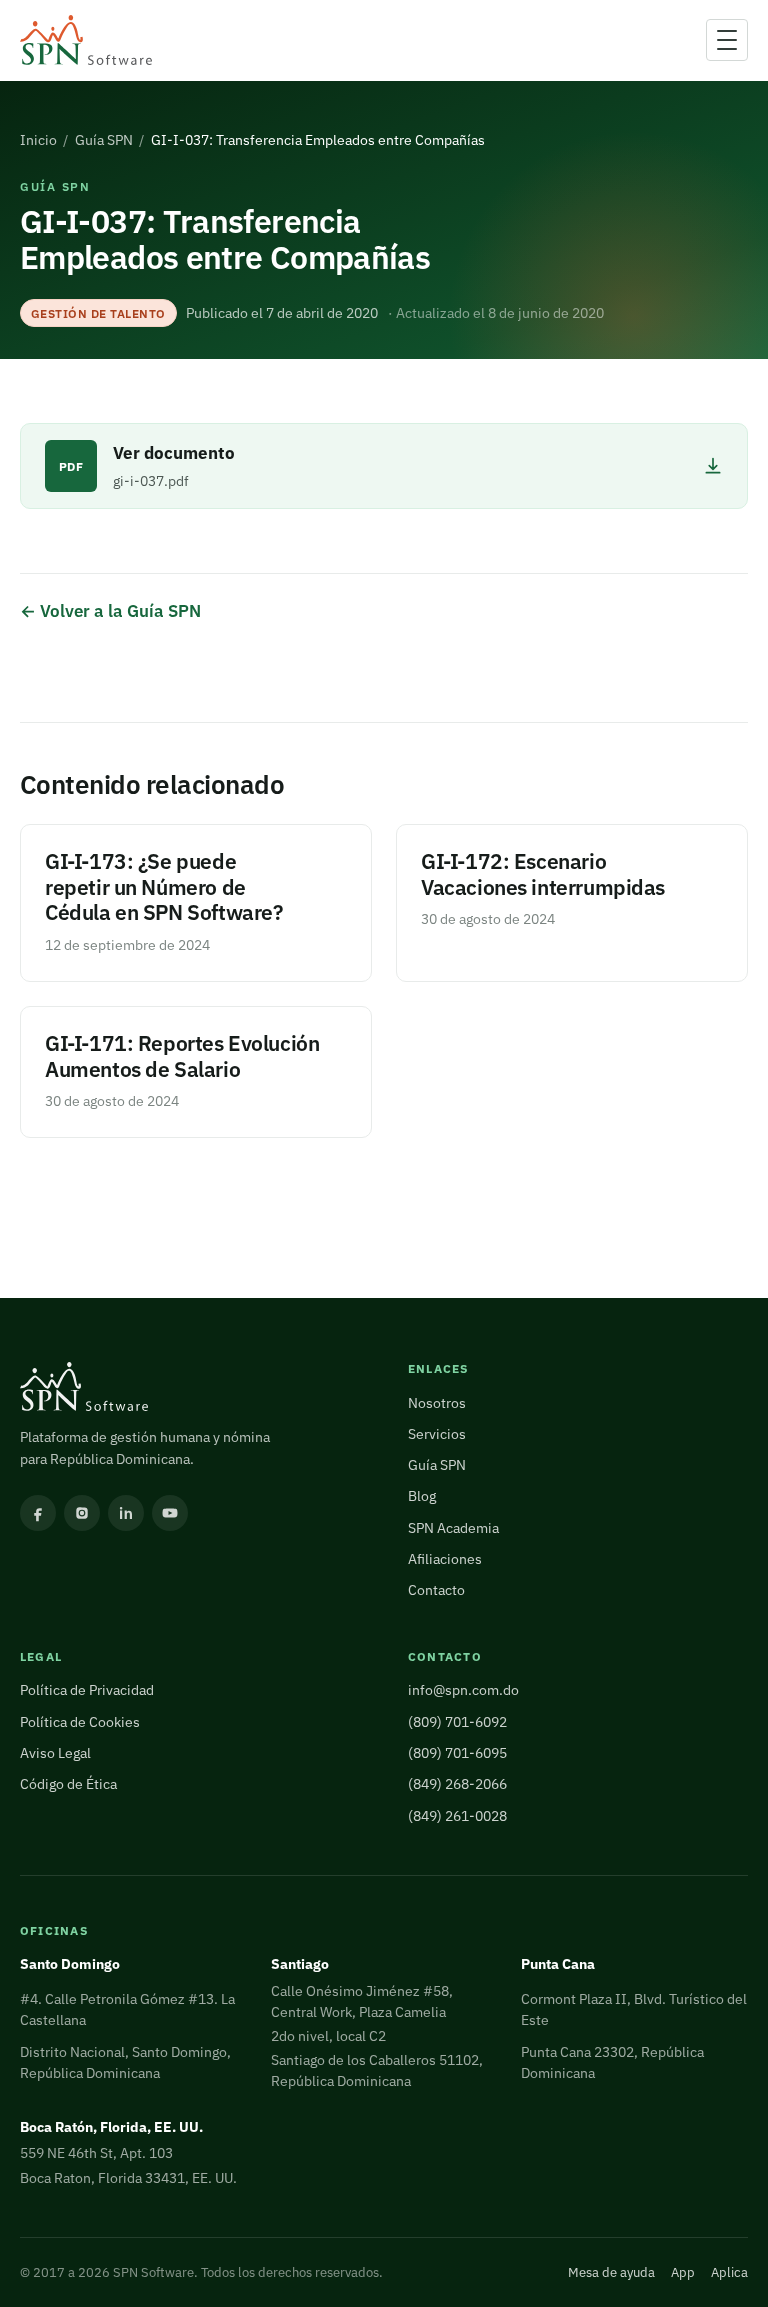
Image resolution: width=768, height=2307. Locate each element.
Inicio (38, 140)
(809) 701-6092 (457, 1722)
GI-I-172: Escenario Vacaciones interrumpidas (543, 874)
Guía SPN (104, 140)
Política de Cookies (80, 1722)
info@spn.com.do (463, 1690)
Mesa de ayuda (611, 2272)
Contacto (436, 1590)
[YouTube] (170, 1513)
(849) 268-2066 (457, 1784)
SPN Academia (453, 1528)
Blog (422, 1496)
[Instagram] (82, 1513)
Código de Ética (68, 1784)
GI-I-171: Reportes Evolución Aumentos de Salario (182, 1056)
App (683, 2272)
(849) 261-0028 (457, 1816)
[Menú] (727, 40)
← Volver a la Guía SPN (110, 611)
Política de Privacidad (87, 1690)
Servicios (437, 1434)
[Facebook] (38, 1513)
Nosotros (437, 1403)
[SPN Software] (86, 40)
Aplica (729, 2272)
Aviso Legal (55, 1753)
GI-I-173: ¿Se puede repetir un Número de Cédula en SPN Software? (163, 887)
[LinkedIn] (126, 1513)
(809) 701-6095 (457, 1753)
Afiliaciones (445, 1559)
